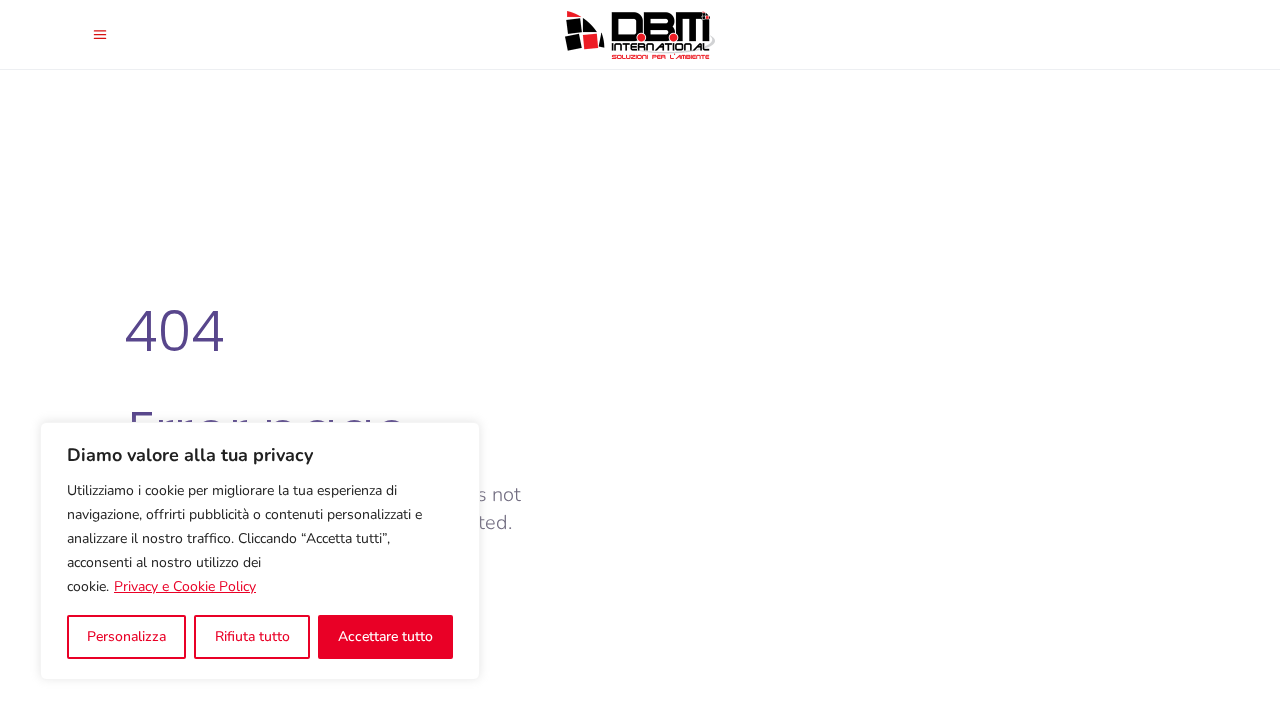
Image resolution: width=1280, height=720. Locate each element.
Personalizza (126, 636)
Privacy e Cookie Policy (185, 586)
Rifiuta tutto (252, 636)
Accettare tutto (385, 636)
